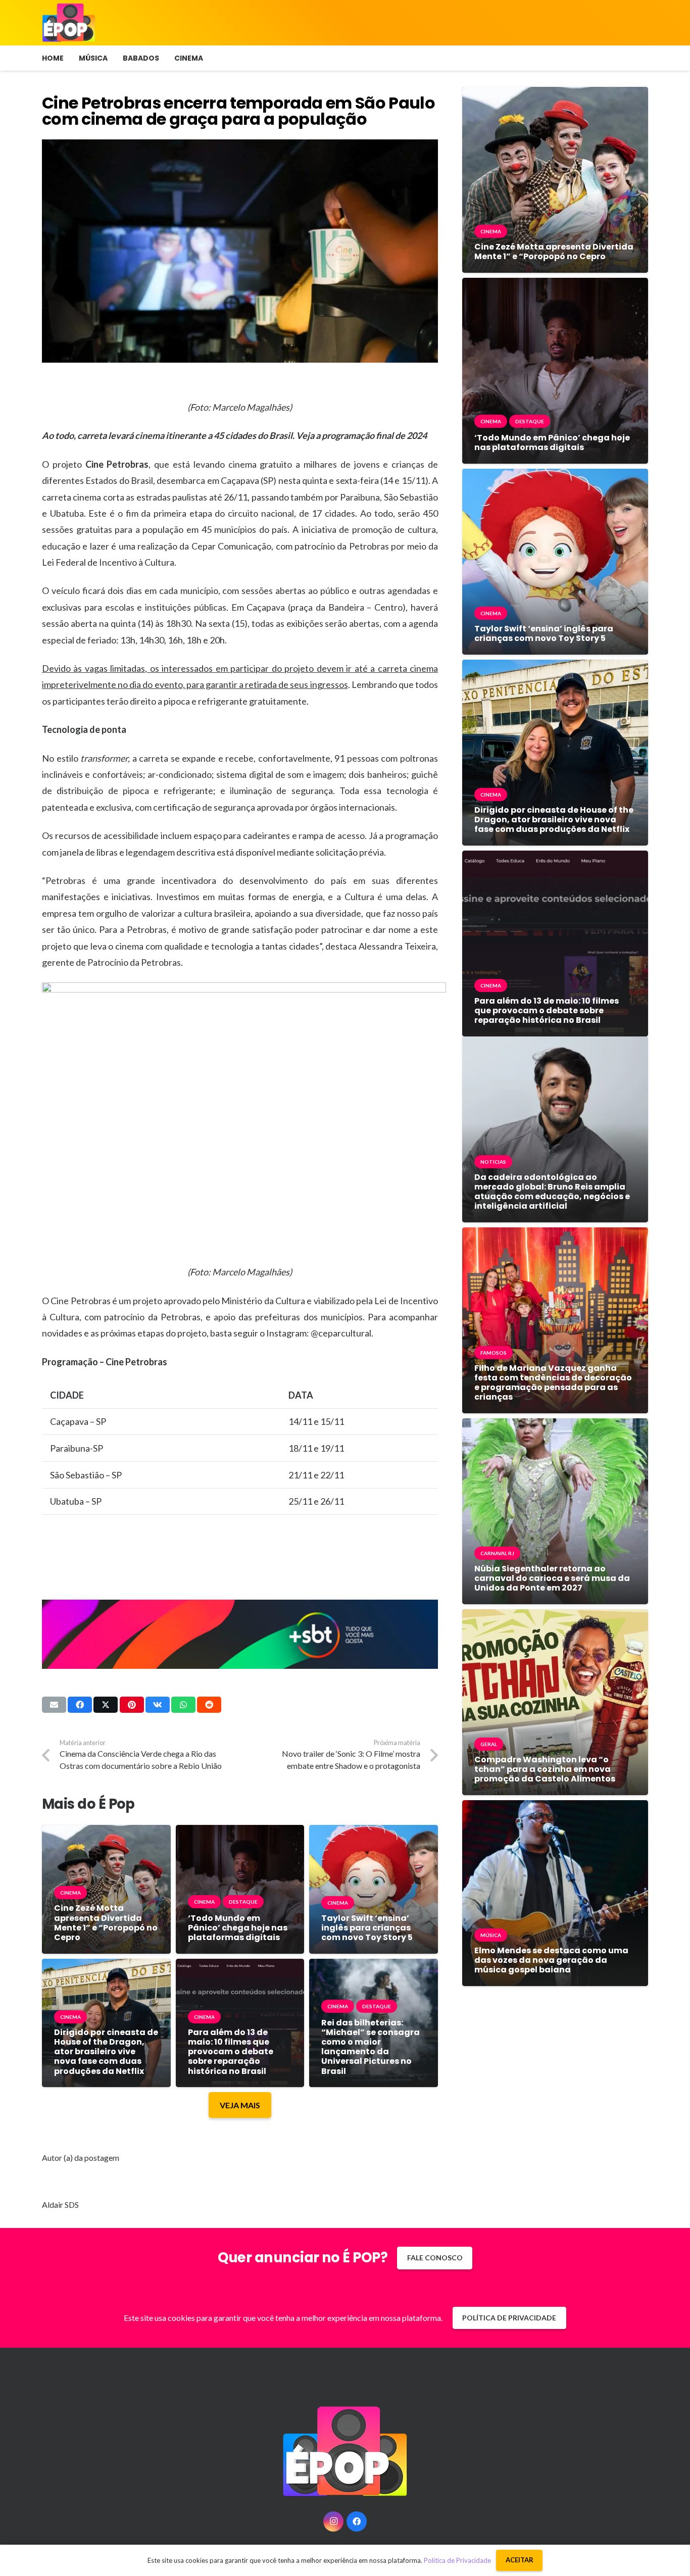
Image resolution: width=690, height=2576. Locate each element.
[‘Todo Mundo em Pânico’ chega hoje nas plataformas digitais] (240, 1832)
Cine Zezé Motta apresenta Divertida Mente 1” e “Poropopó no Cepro (106, 1923)
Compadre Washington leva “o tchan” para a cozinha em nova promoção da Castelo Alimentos (545, 1769)
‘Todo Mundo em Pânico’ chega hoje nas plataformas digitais (238, 1928)
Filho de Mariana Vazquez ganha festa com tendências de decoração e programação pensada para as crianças (553, 1383)
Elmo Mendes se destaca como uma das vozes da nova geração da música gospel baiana (551, 1960)
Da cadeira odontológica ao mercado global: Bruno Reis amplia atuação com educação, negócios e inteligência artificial (552, 1192)
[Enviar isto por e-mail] (54, 1705)
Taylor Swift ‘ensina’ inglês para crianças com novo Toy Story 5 (367, 1928)
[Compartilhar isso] (80, 1705)
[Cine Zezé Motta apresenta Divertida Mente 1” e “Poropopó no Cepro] (106, 1832)
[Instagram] (333, 2521)
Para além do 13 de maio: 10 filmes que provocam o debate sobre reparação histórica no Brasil (231, 2052)
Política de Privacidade (457, 2560)
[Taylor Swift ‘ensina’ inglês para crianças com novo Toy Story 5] (374, 1832)
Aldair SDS (60, 2205)
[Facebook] (357, 2521)
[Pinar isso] (132, 1705)
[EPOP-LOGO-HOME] (69, 23)
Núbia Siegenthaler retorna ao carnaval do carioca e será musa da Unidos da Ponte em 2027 (552, 1578)
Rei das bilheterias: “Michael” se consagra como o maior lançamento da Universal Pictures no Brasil (371, 2047)
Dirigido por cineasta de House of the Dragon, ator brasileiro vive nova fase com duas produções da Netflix (106, 2052)
